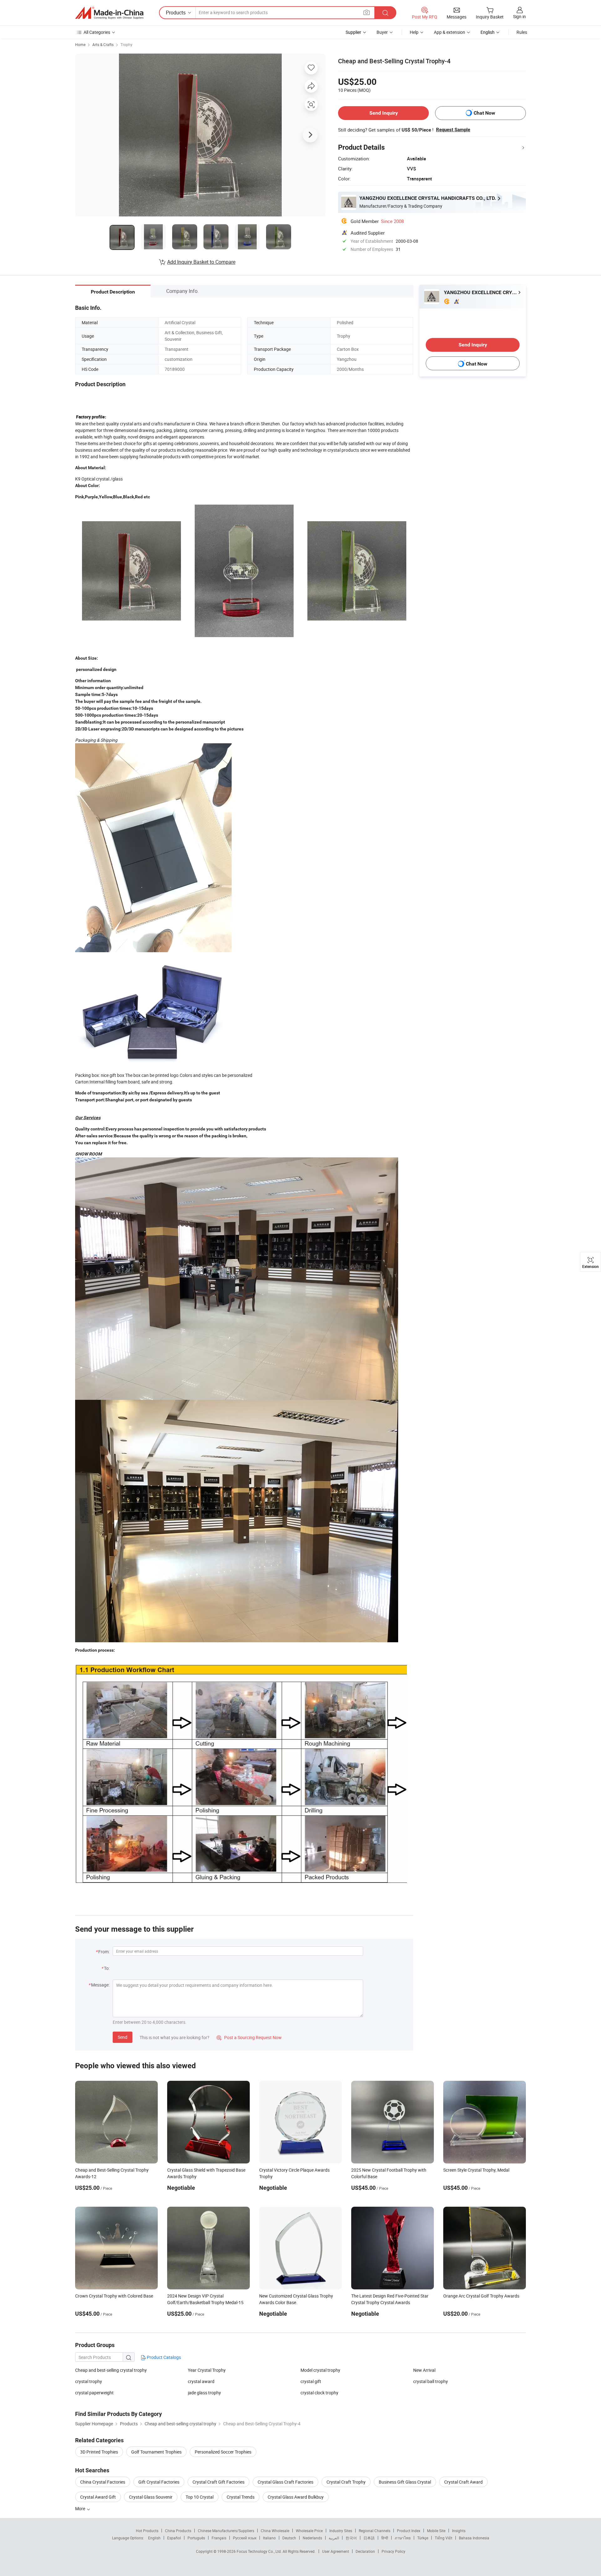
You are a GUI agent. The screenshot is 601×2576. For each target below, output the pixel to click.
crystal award (201, 2381)
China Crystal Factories (103, 2482)
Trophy (126, 44)
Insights (459, 2531)
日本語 (369, 2538)
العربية (334, 2538)
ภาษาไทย (403, 2538)
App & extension (449, 32)
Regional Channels (375, 2531)
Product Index (409, 2531)
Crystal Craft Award (463, 2482)
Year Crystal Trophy (207, 2370)
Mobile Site (436, 2531)
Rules (522, 32)
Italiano (269, 2538)
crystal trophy (89, 2381)
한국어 (351, 2538)
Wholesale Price (309, 2531)
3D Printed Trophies (99, 2452)
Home (80, 44)
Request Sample (453, 130)
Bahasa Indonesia (474, 2538)
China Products (178, 2531)
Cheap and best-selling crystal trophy (111, 2370)
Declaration (365, 2551)
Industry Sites (341, 2531)
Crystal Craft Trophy (346, 2482)
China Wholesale (275, 2531)
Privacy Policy (393, 2551)
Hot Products (147, 2531)
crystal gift (311, 2381)
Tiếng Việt (444, 2538)
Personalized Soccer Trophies (223, 2452)
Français (219, 2538)
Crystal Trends (241, 2497)
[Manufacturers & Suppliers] (109, 13)
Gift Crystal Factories (159, 2482)
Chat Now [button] (484, 113)
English (154, 2538)
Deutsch (289, 2538)
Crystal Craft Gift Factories (218, 2482)
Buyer (382, 32)
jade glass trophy (204, 2393)
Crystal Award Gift (98, 2497)
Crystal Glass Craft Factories (285, 2482)
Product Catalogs (163, 2357)
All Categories (97, 32)
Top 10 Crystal (200, 2497)
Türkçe (423, 2538)
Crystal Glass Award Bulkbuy (296, 2497)
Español (174, 2538)
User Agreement (336, 2551)
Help (414, 32)
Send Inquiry (384, 113)
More (81, 2508)
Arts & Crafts (103, 44)
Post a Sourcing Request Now (249, 2037)
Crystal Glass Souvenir (151, 2497)
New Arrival (424, 2370)
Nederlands (312, 2538)
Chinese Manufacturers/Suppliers (226, 2531)
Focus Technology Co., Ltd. (260, 2551)
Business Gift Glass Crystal (405, 2482)
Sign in (519, 16)
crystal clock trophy (319, 2393)
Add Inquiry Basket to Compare (201, 262)
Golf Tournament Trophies (156, 2452)
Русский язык (245, 2538)
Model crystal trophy (320, 2370)
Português (196, 2538)
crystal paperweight (94, 2393)
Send (123, 2037)
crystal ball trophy (431, 2381)
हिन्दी (385, 2538)
